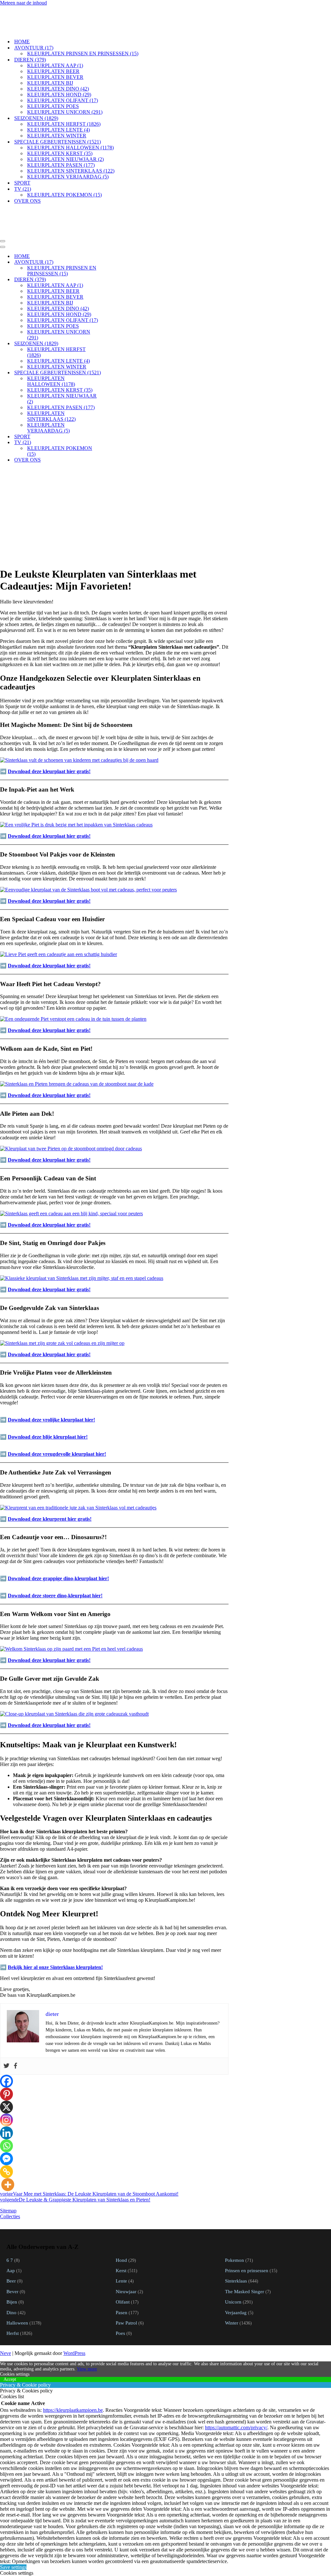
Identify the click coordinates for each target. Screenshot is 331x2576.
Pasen (122, 2269)
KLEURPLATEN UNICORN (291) (65, 90)
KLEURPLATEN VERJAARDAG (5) (68, 155)
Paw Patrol (126, 2279)
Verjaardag (236, 2269)
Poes (120, 2290)
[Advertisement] (114, 470)
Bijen (12, 2258)
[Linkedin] (6, 2090)
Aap (11, 2227)
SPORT (22, 161)
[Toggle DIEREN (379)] (113, 236)
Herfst (13, 2290)
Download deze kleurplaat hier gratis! (49, 728)
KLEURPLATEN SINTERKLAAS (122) (71, 149)
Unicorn (233, 2258)
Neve (5, 2310)
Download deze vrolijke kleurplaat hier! (51, 1376)
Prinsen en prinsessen (247, 2227)
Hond (121, 2217)
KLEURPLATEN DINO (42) (58, 67)
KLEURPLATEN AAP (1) (55, 44)
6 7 (10, 2217)
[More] (8, 2141)
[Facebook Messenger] (6, 2115)
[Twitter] (6, 2023)
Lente (121, 2237)
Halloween (17, 2279)
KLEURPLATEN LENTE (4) (59, 108)
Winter (232, 2279)
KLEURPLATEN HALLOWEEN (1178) (70, 126)
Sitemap (8, 2167)
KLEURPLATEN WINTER (57, 114)
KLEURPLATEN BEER (53, 50)
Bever (12, 2248)
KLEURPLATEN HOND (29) (59, 73)
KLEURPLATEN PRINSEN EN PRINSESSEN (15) (83, 32)
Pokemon (235, 2217)
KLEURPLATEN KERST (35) (60, 132)
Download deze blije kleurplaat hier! (48, 1394)
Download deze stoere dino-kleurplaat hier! (55, 1552)
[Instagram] (6, 2077)
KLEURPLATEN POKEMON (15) (64, 173)
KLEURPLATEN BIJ (50, 61)
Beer (11, 2237)
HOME (22, 20)
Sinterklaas (236, 2237)
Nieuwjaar (126, 2248)
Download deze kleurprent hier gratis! (50, 1476)
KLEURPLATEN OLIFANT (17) (63, 79)
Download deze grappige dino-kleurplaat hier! (58, 1535)
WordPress (74, 2310)
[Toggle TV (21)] (113, 399)
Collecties (10, 2173)
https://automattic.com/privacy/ (236, 2384)
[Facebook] (16, 2023)
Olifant (123, 2258)
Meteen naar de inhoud (23, 3)
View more (87, 2326)
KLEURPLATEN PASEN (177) (61, 143)
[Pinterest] (6, 2051)
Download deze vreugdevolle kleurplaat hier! (57, 1411)
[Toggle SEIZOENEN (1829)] (113, 300)
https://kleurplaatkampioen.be (73, 2367)
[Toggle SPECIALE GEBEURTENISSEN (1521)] (113, 330)
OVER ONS (27, 179)
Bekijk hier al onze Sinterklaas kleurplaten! (55, 1924)
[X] (6, 2064)
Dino (11, 2269)
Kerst (121, 2227)
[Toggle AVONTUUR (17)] (113, 219)
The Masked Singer (245, 2248)
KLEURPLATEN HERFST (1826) (64, 102)
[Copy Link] (6, 2128)
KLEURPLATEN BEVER (55, 55)
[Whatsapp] (6, 2102)
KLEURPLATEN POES (53, 85)
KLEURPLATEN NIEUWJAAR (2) (65, 138)
